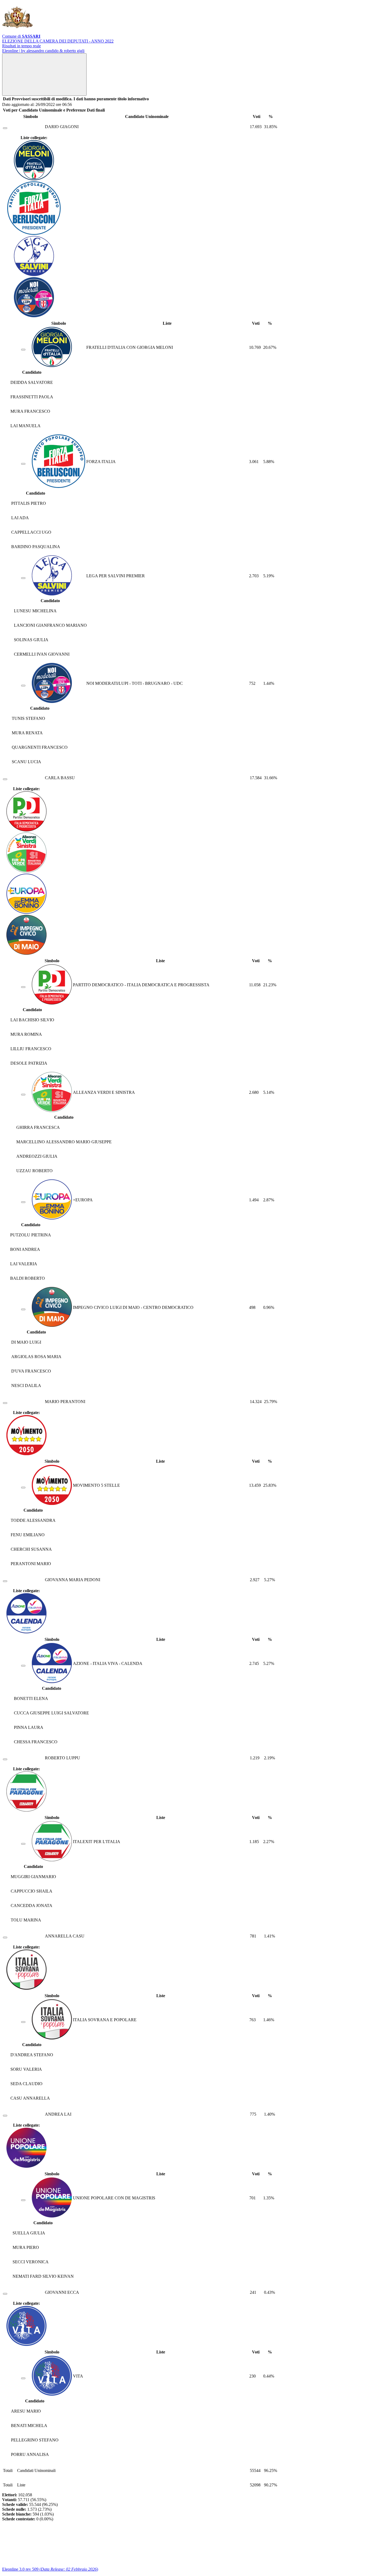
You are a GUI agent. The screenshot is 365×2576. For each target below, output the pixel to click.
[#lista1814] (23, 1202)
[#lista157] (23, 578)
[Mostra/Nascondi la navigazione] (44, 74)
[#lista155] (23, 350)
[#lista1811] (23, 1309)
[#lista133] (23, 1844)
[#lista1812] (23, 987)
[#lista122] (23, 1666)
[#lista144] (23, 1488)
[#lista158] (23, 464)
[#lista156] (23, 686)
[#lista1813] (23, 1095)
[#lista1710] (23, 2022)
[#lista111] (23, 2200)
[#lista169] (23, 2378)
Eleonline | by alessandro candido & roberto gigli (43, 51)
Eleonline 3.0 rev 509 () (50, 2569)
